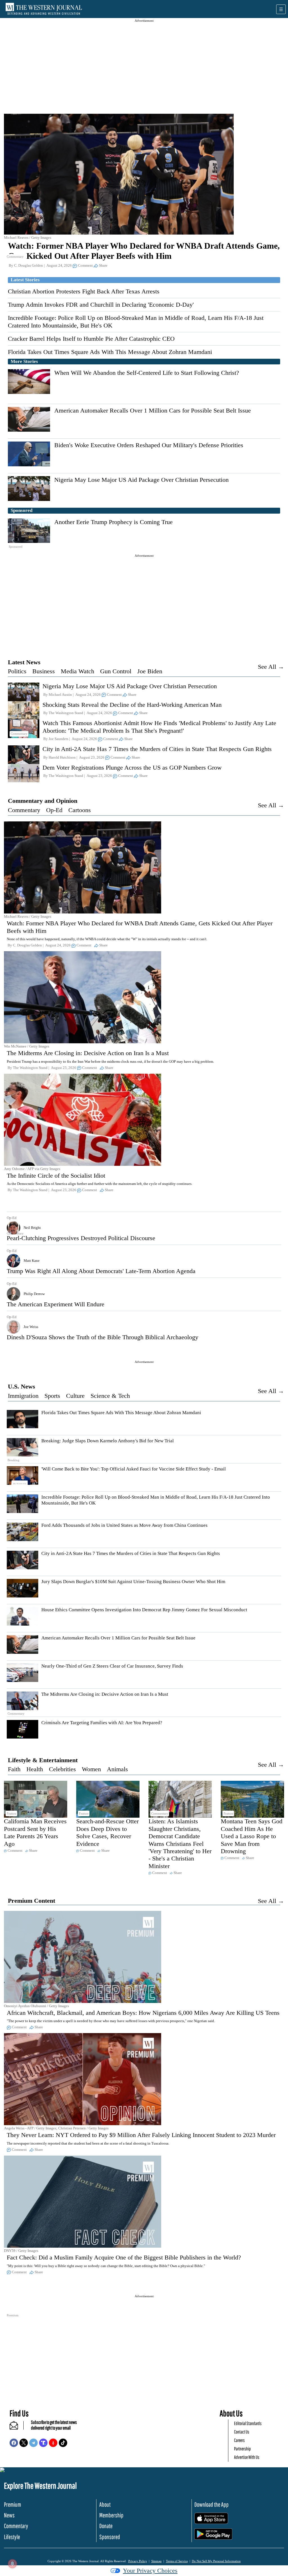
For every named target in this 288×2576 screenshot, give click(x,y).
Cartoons (80, 810)
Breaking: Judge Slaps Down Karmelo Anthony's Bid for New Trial (108, 1441)
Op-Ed (54, 810)
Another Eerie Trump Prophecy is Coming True (113, 522)
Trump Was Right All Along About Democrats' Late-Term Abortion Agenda (101, 1271)
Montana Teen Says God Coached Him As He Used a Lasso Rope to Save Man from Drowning (252, 1836)
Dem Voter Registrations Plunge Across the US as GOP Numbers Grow (132, 767)
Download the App (211, 2504)
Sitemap (157, 2561)
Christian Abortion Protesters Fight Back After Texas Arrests (84, 291)
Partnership (242, 2449)
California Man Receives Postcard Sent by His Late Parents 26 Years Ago (35, 1832)
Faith (14, 1769)
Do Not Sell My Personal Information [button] (216, 2561)
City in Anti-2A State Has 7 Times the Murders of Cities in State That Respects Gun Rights (157, 749)
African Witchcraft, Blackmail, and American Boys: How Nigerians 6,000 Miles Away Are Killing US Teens (143, 2013)
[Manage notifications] (12, 2564)
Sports (52, 1396)
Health (35, 1769)
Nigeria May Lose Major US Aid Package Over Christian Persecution (141, 480)
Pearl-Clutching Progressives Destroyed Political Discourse (81, 1238)
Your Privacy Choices (150, 2571)
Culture (75, 1396)
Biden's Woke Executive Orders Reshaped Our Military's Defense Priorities (149, 445)
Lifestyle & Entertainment (43, 1760)
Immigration (23, 1396)
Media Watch (77, 671)
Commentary (24, 810)
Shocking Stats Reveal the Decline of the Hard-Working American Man (132, 705)
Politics (17, 671)
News (9, 2515)
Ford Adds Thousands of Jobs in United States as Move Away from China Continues (124, 1525)
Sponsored (110, 2537)
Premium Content (31, 1901)
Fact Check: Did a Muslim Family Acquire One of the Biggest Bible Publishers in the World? (124, 2257)
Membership (111, 2515)
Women (91, 1769)
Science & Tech (110, 1396)
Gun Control (116, 671)
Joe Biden (150, 671)
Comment (85, 265)
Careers (239, 2440)
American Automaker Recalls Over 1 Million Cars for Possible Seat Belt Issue (153, 410)
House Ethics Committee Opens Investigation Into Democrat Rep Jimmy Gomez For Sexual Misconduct (144, 1610)
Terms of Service (177, 2561)
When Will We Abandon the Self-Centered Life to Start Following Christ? (147, 373)
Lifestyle (12, 2537)
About (105, 2504)
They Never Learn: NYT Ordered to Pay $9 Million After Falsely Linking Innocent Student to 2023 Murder (141, 2135)
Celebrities (62, 1769)
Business (44, 671)
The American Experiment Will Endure (56, 1304)
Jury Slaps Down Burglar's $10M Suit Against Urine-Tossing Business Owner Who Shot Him (133, 1582)
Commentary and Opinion (43, 801)
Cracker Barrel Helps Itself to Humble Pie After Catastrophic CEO (91, 339)
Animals (117, 1769)
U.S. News (22, 1386)
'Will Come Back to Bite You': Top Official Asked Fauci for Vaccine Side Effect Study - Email (134, 1469)
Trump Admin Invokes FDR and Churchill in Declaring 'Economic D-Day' (101, 305)
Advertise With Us (247, 2457)
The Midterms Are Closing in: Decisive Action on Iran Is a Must (88, 1053)
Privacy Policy (138, 2561)
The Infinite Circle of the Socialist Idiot (56, 1176)
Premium (13, 2504)
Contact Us (242, 2432)
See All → (271, 667)
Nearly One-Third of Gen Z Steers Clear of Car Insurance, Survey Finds (112, 1666)
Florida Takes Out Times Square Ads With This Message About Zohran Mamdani (110, 352)
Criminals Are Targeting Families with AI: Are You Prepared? (102, 1723)
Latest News (24, 662)
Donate (106, 2526)
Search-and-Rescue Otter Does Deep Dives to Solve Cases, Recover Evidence (107, 1832)
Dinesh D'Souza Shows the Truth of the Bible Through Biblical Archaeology (103, 1337)
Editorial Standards (248, 2423)
